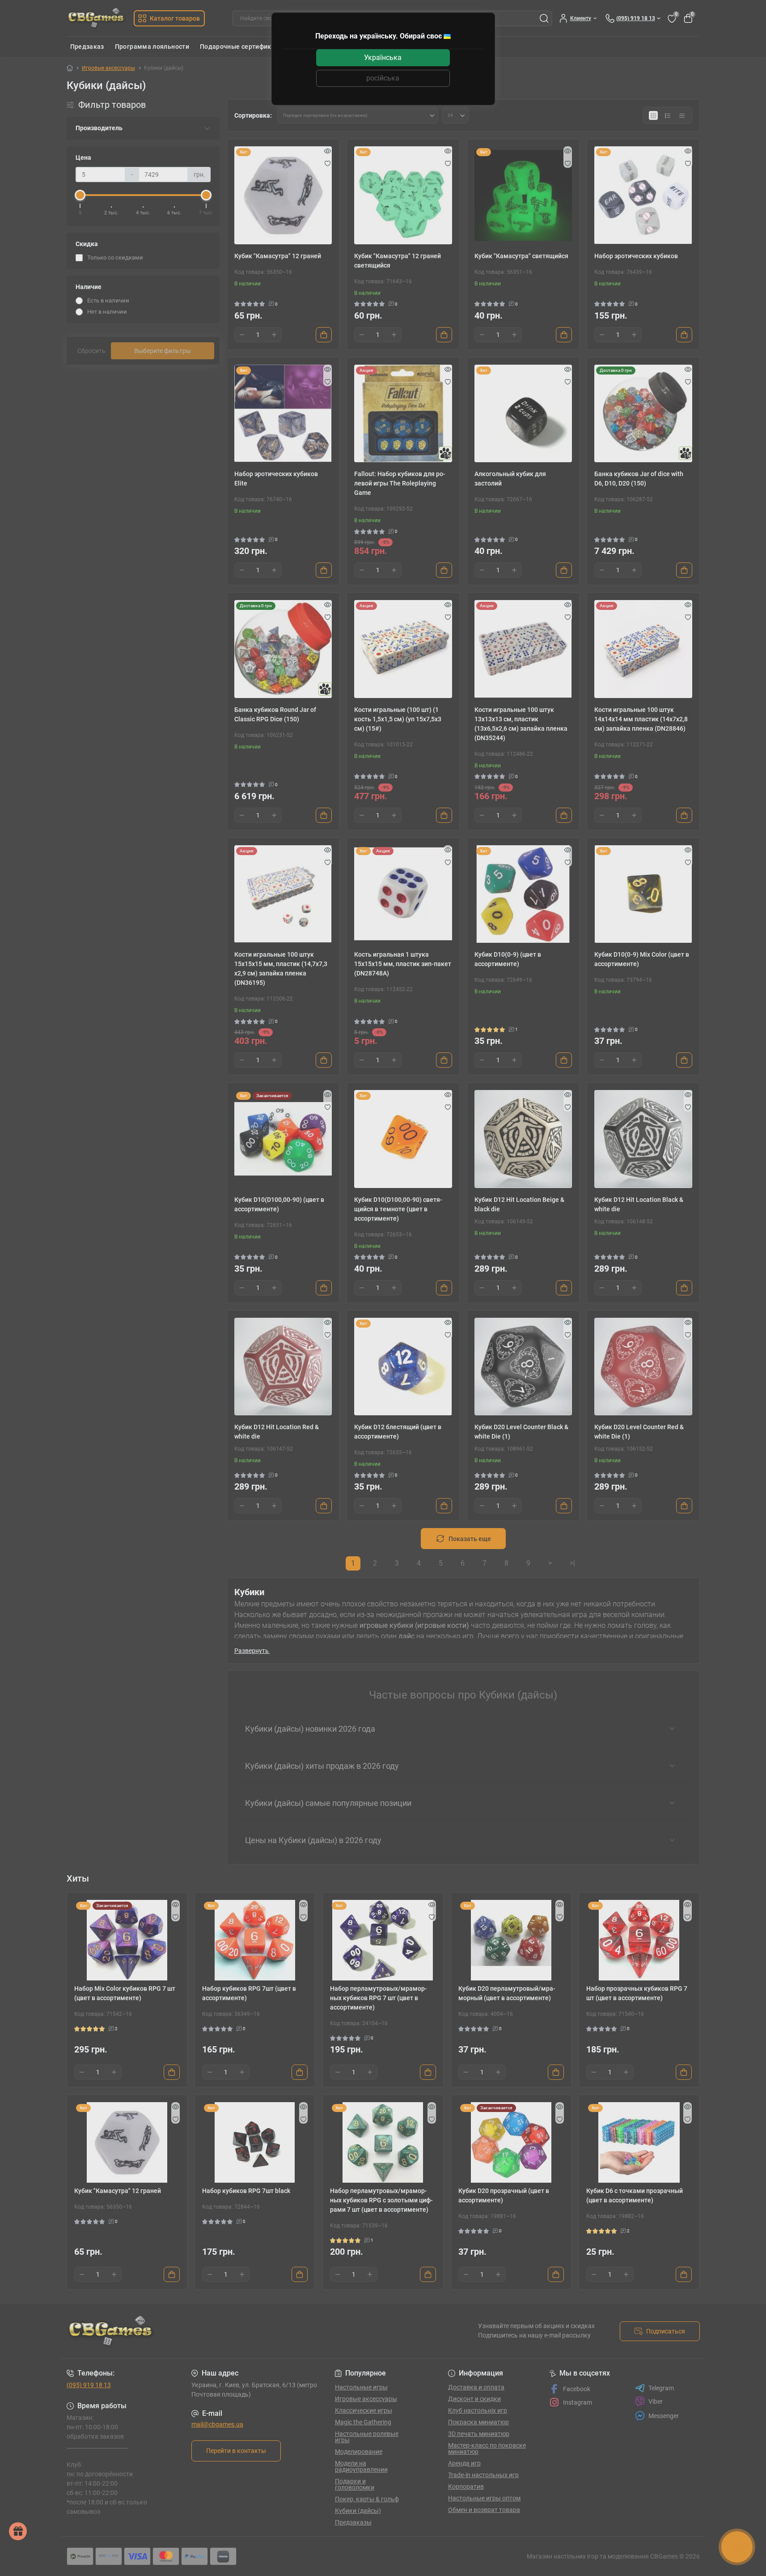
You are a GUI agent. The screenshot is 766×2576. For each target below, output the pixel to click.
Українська (383, 57)
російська (383, 78)
